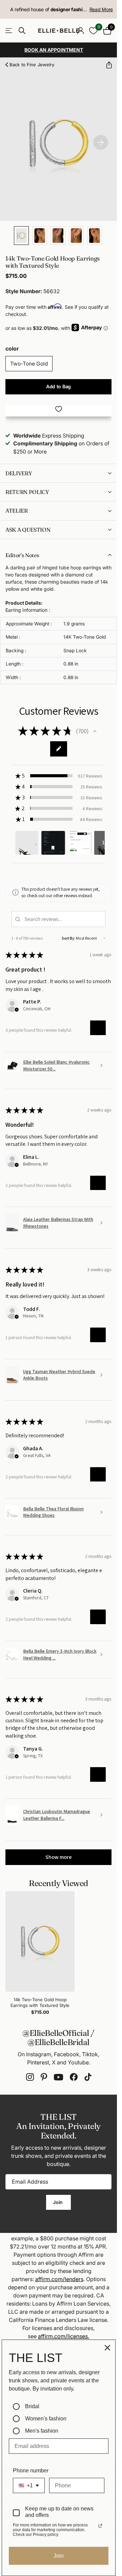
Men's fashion (42, 2431)
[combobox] (29, 2485)
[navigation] (21, 236)
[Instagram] (30, 2077)
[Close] (107, 2348)
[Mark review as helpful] (98, 1028)
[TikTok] (88, 2077)
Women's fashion (46, 2419)
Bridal (32, 2406)
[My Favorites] (93, 31)
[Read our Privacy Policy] (100, 2526)
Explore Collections (9, 31)
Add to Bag (58, 386)
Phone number (31, 2471)
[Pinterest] (44, 2077)
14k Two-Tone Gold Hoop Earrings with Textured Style (40, 2002)
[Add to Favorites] (58, 409)
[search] (22, 31)
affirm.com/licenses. (64, 2336)
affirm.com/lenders (59, 2279)
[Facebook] (74, 2077)
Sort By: (68, 938)
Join (58, 2202)
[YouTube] (58, 2077)
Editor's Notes (22, 555)
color (12, 349)
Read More (101, 9)
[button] (106, 65)
